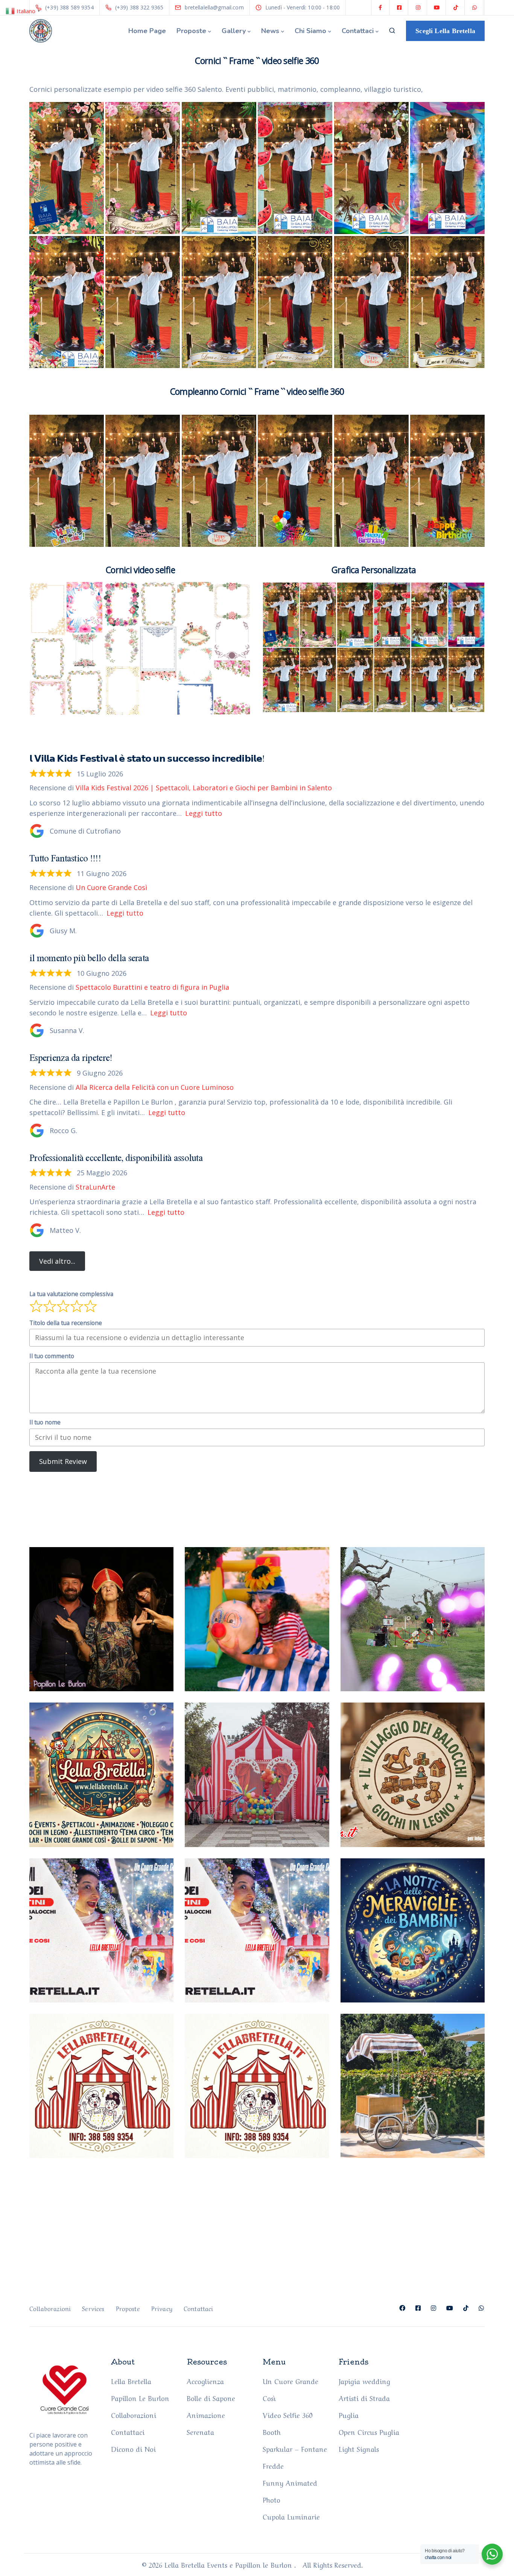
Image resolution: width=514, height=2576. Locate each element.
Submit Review (63, 1461)
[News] (257, 2086)
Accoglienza (205, 2381)
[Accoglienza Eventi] (101, 2086)
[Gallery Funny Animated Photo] (101, 1619)
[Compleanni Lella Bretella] (257, 1619)
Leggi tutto (204, 813)
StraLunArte (95, 1187)
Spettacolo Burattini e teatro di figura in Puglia (152, 987)
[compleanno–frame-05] (67, 481)
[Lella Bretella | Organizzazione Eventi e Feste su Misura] (257, 1930)
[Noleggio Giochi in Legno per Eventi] (413, 1775)
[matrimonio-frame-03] (295, 302)
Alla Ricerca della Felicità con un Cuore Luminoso (155, 1087)
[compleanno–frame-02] (371, 302)
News (270, 31)
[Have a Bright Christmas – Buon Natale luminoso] (101, 1775)
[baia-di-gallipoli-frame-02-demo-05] (371, 168)
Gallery (234, 31)
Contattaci (358, 31)
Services (93, 2308)
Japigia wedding (364, 2381)
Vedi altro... (57, 1261)
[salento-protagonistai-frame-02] (143, 302)
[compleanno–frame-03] (295, 481)
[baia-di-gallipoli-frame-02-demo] (67, 168)
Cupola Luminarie (291, 2516)
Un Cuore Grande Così (111, 887)
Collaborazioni (50, 2308)
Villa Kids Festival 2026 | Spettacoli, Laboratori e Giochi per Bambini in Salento (204, 788)
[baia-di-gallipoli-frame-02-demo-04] (295, 168)
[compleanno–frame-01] (143, 481)
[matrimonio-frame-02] (219, 302)
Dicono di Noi (133, 2448)
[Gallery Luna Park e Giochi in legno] (257, 1775)
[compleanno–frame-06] (447, 481)
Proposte (191, 31)
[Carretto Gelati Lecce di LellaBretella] (413, 2086)
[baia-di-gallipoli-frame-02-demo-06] (447, 168)
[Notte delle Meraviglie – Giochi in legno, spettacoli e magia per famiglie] (413, 1930)
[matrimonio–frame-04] (447, 302)
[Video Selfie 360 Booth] (413, 1619)
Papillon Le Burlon (140, 2398)
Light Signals (359, 2448)
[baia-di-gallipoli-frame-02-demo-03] (219, 168)
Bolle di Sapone (211, 2398)
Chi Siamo (310, 31)
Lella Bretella (131, 2381)
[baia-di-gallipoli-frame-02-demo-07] (67, 302)
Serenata (200, 2431)
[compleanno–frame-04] (371, 481)
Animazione (206, 2415)
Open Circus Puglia (369, 2431)
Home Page (147, 31)
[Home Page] (101, 1930)
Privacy (162, 2308)
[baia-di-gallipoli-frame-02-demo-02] (143, 168)
